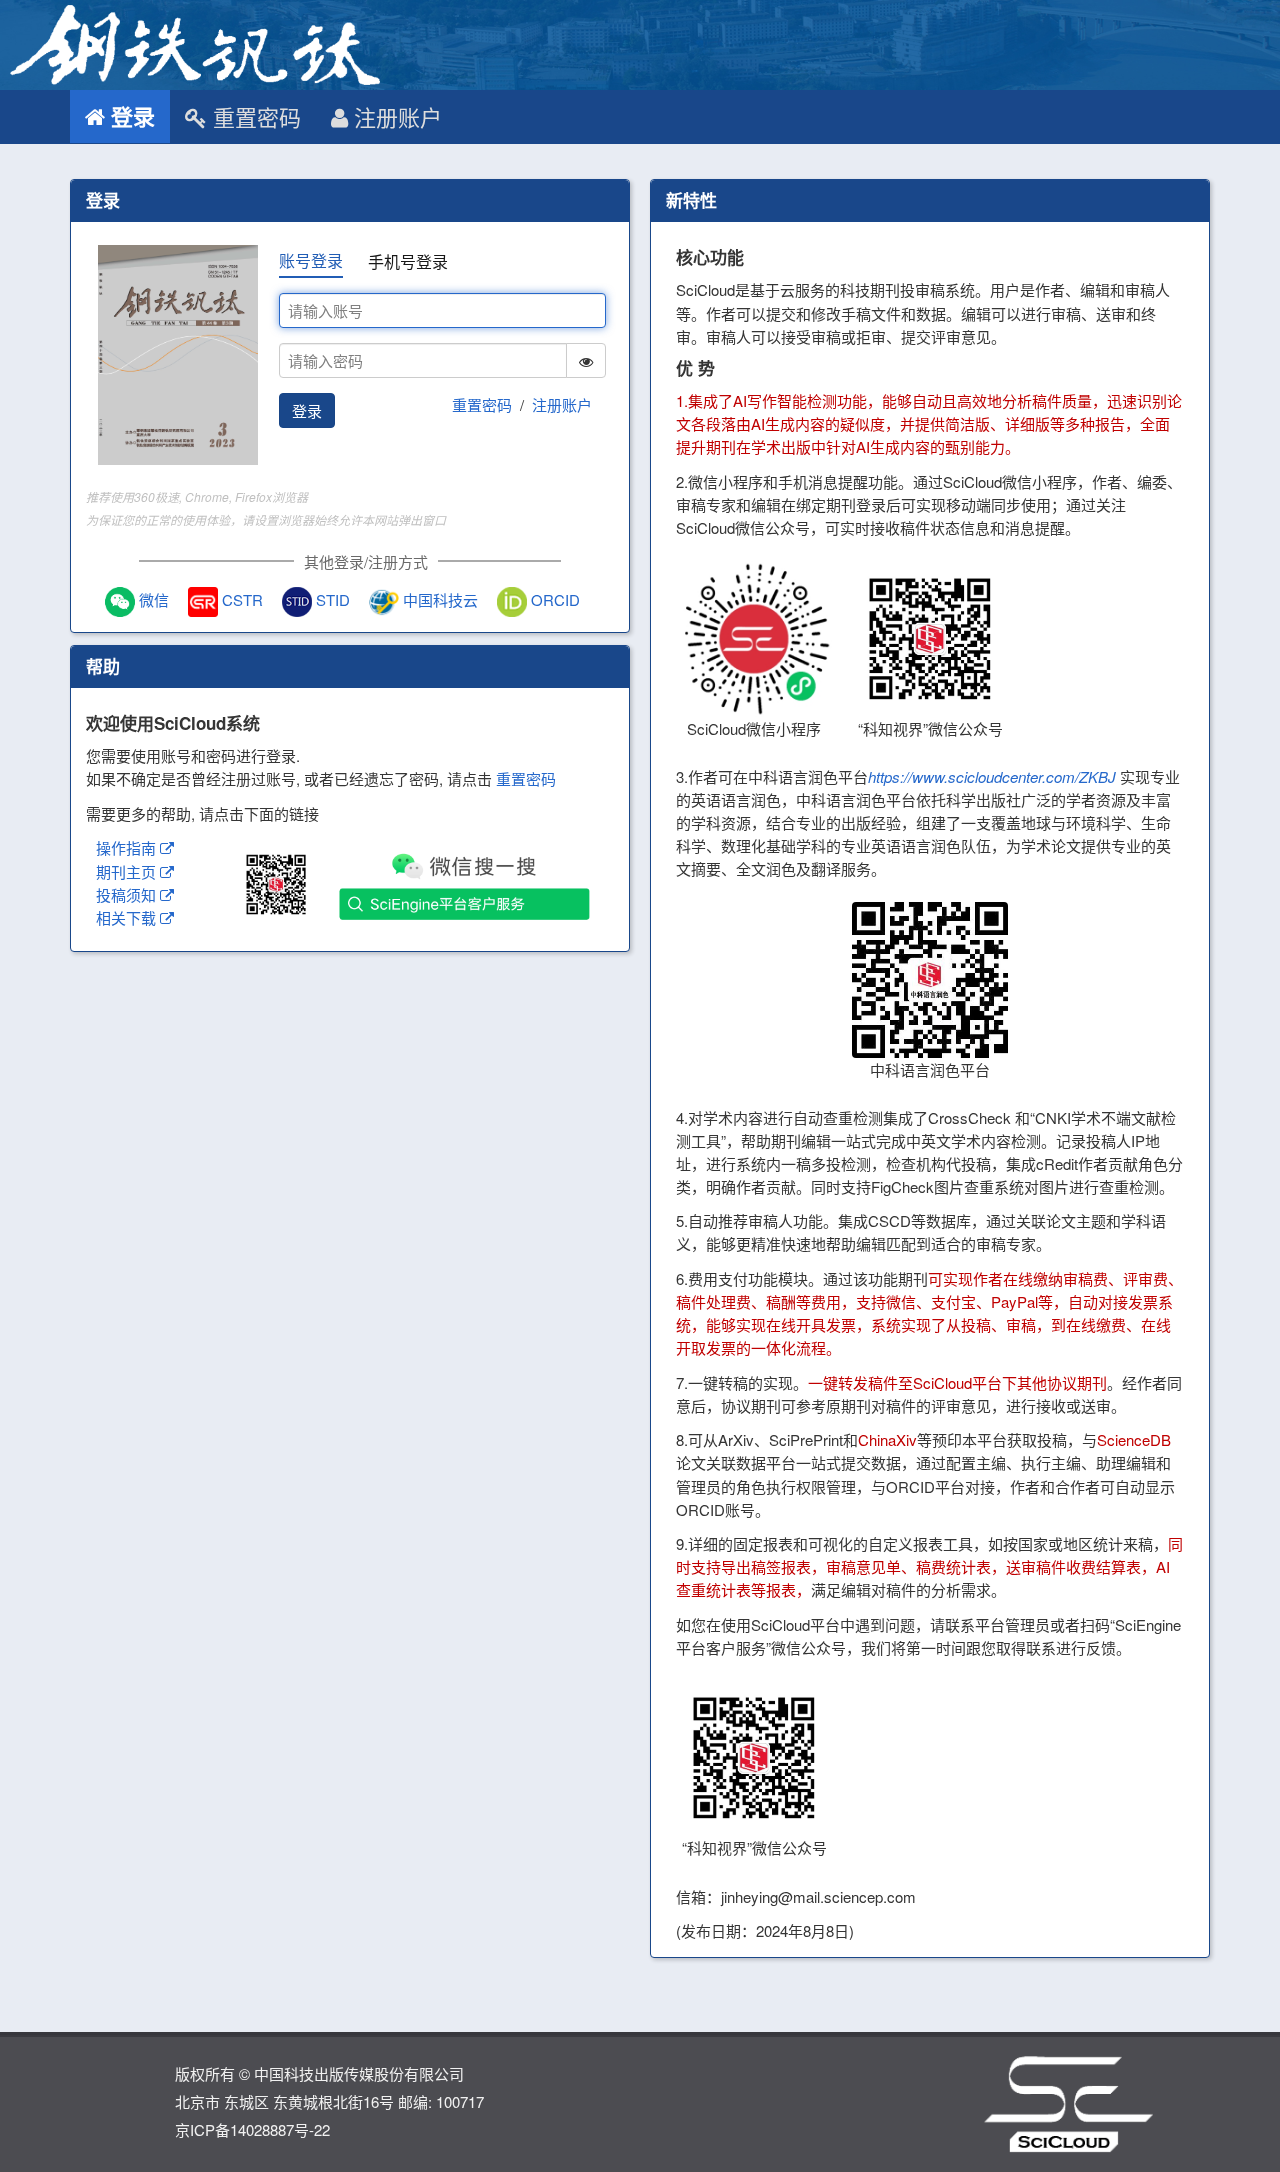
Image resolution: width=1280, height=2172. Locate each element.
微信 (152, 599)
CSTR (240, 599)
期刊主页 (128, 871)
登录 (130, 116)
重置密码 (254, 116)
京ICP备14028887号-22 (252, 2129)
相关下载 (128, 917)
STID (331, 599)
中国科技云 (438, 599)
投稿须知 (128, 894)
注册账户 (395, 116)
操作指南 (128, 847)
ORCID (553, 599)
